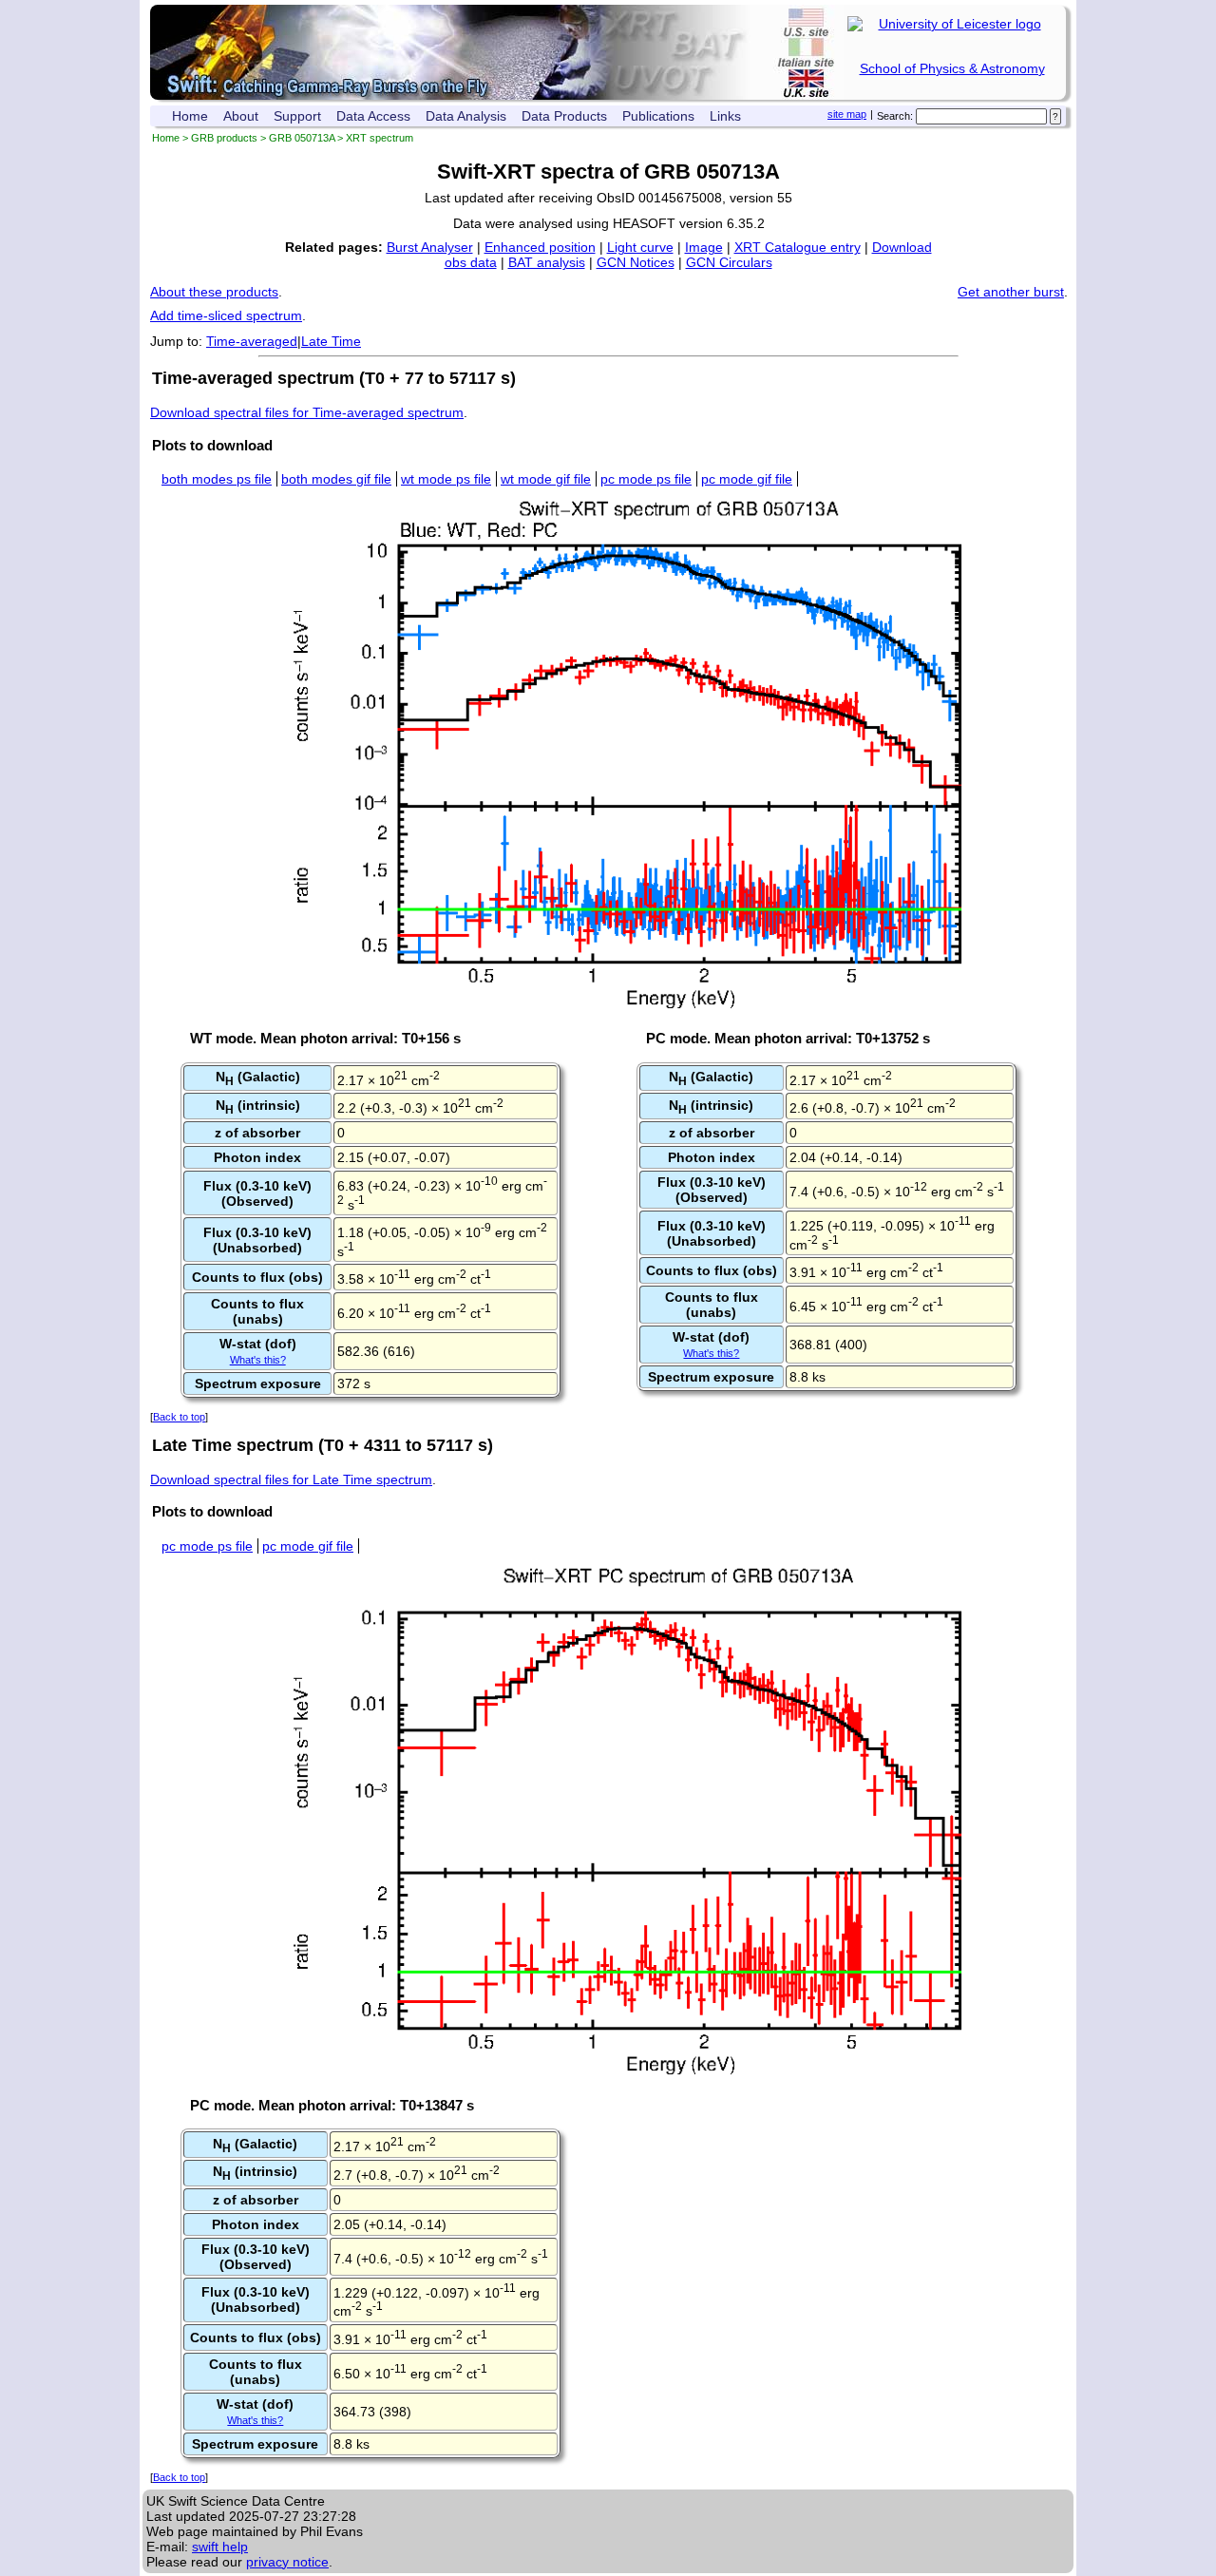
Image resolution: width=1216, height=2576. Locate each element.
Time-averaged (252, 341)
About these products (214, 292)
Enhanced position (540, 247)
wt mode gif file (546, 479)
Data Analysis (466, 116)
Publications (658, 116)
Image (704, 247)
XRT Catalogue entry (798, 247)
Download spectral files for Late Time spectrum (291, 1479)
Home (190, 116)
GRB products (224, 138)
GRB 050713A (302, 138)
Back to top (179, 1417)
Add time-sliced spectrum (226, 315)
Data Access (373, 116)
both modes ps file (217, 479)
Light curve (640, 247)
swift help (220, 2547)
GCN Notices (636, 262)
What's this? (258, 1360)
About (241, 116)
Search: (895, 116)
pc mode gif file (747, 479)
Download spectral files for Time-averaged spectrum (307, 412)
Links (725, 116)
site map (847, 114)
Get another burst (1011, 292)
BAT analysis (547, 262)
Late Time (331, 341)
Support (297, 116)
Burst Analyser (430, 247)
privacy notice (287, 2562)
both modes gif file (336, 479)
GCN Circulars (729, 262)
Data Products (564, 116)
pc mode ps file (646, 479)
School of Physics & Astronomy (952, 68)
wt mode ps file (446, 479)
